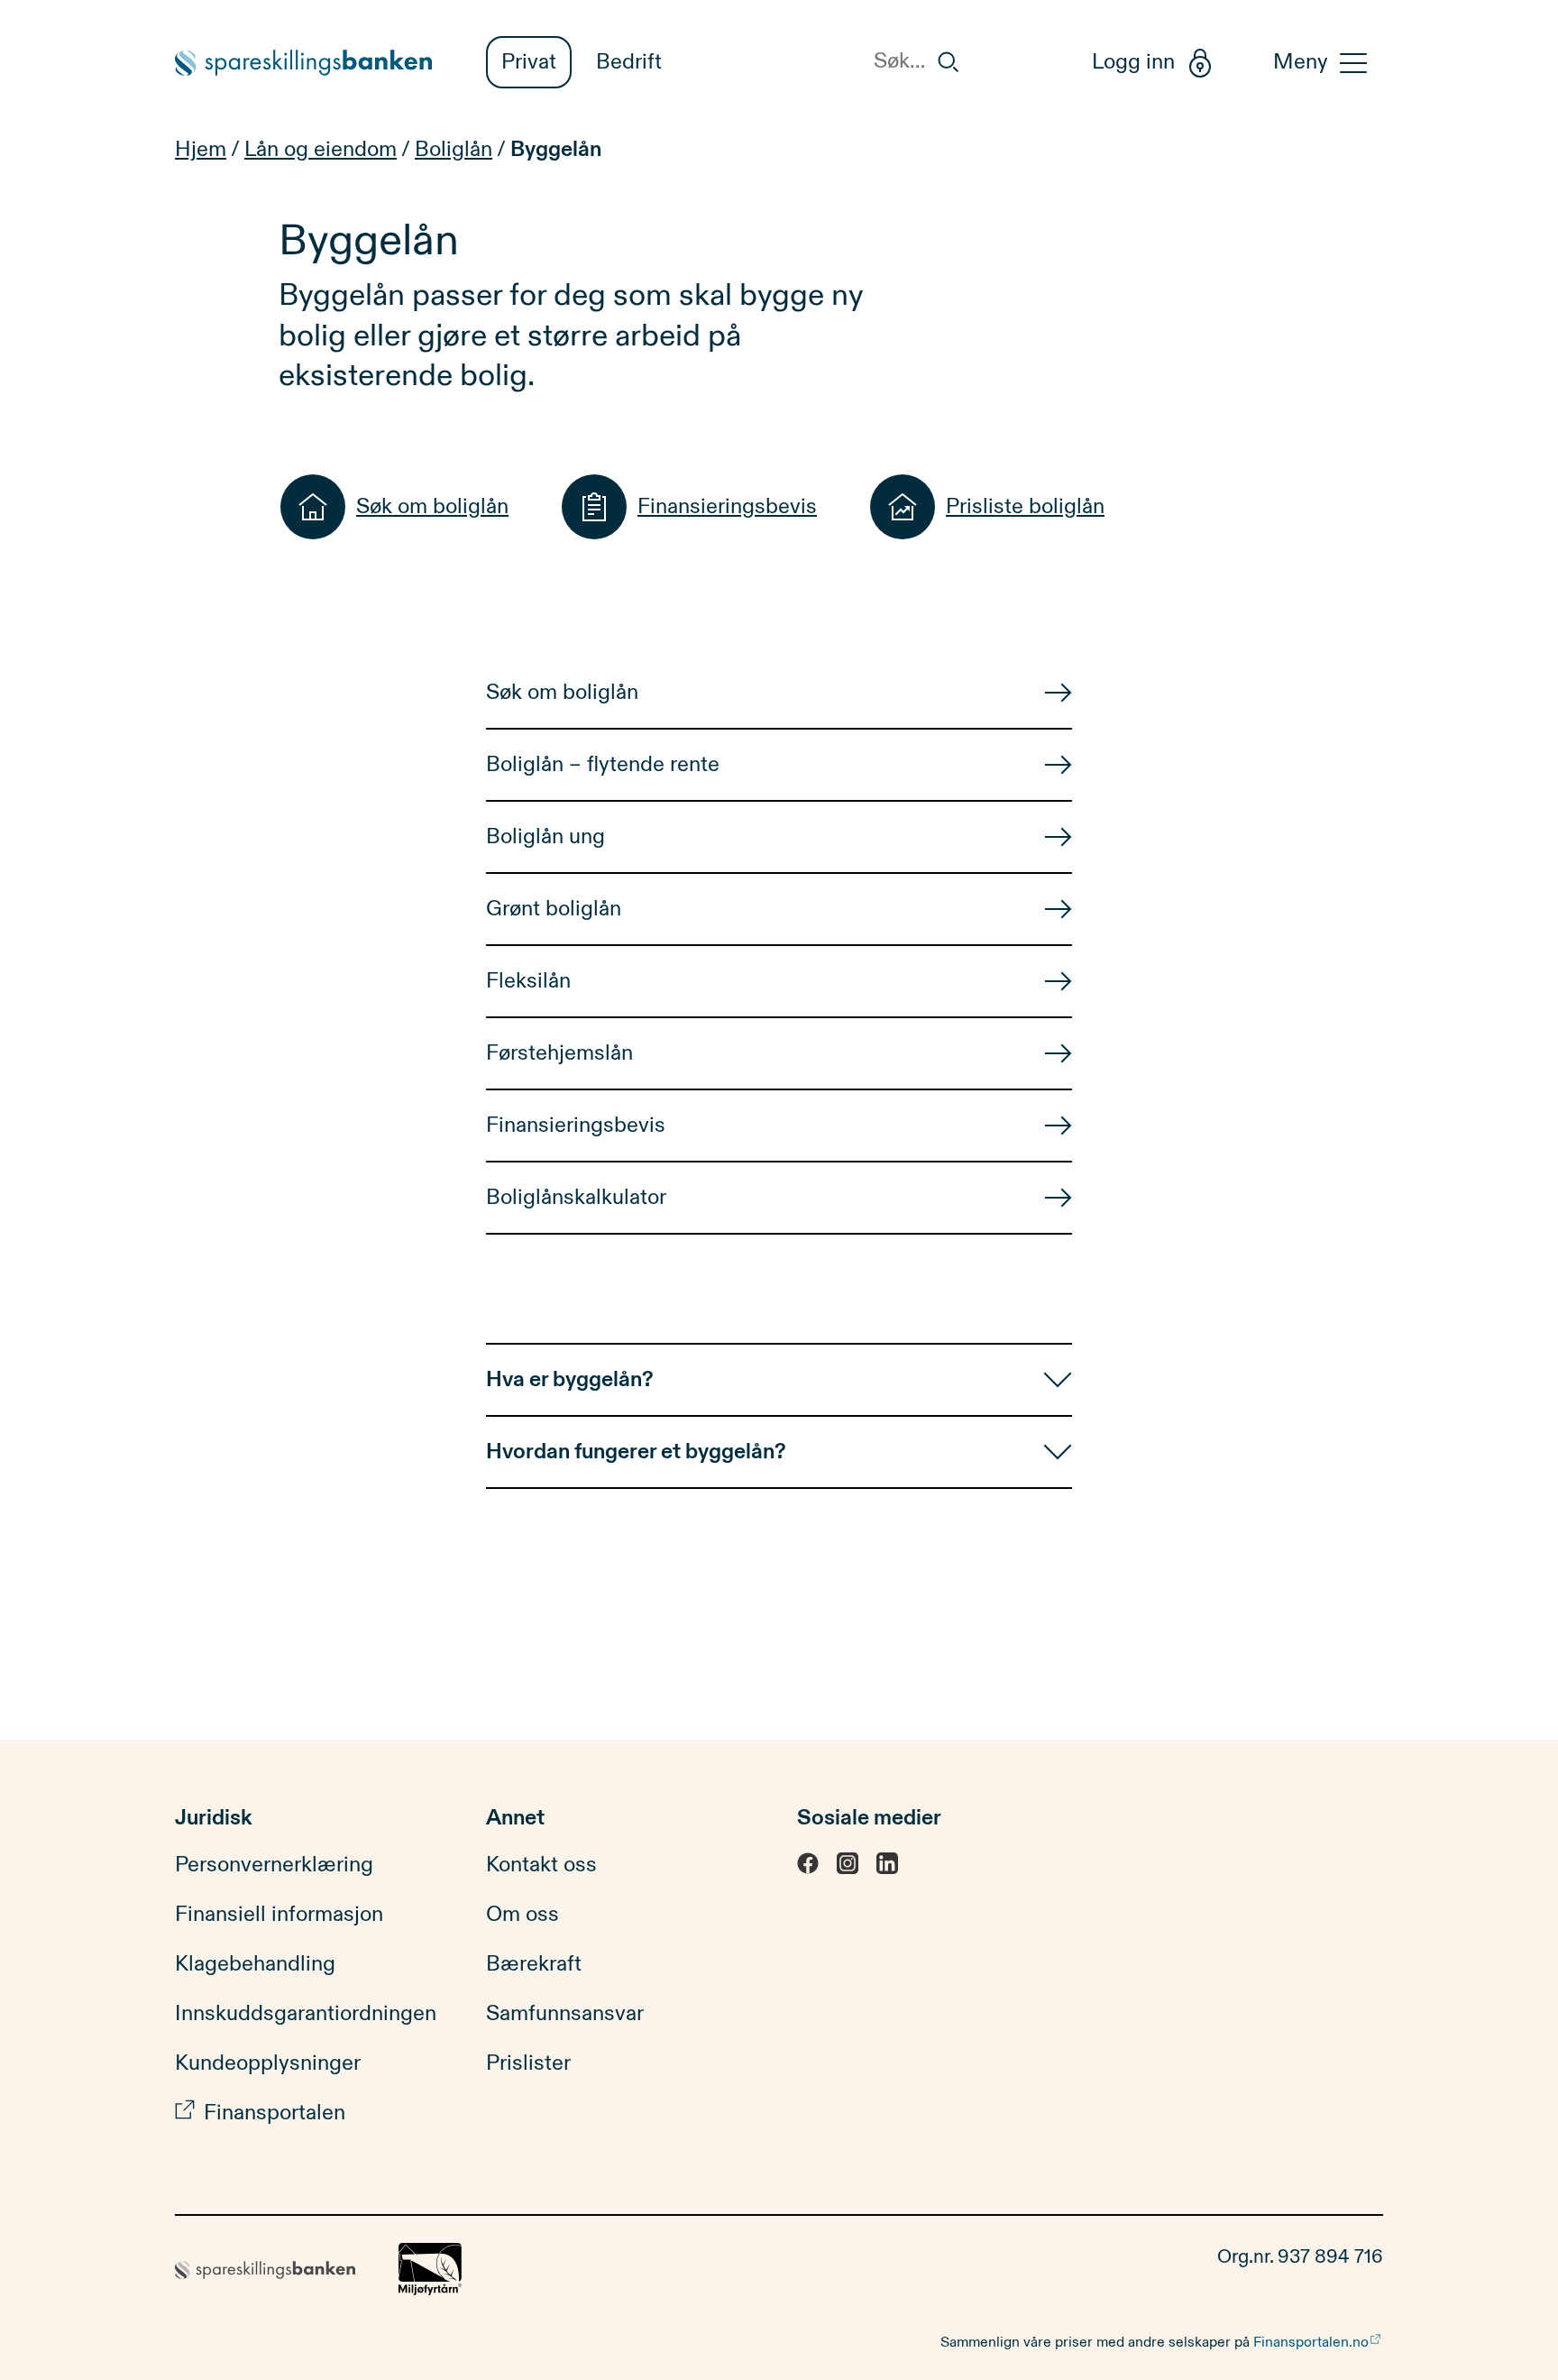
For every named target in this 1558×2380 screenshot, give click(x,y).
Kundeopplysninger (268, 2063)
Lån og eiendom (321, 150)
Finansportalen (275, 2113)
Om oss (522, 1915)
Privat (529, 62)
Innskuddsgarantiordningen (306, 2014)
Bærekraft (534, 1964)
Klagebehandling (255, 1964)
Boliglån (454, 150)
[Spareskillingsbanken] (312, 63)
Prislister (528, 2063)
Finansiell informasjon (279, 1915)
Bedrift (629, 62)
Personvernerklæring (274, 1865)
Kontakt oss (541, 1865)
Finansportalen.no (1311, 2342)
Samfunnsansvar (565, 2014)
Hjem (201, 150)
